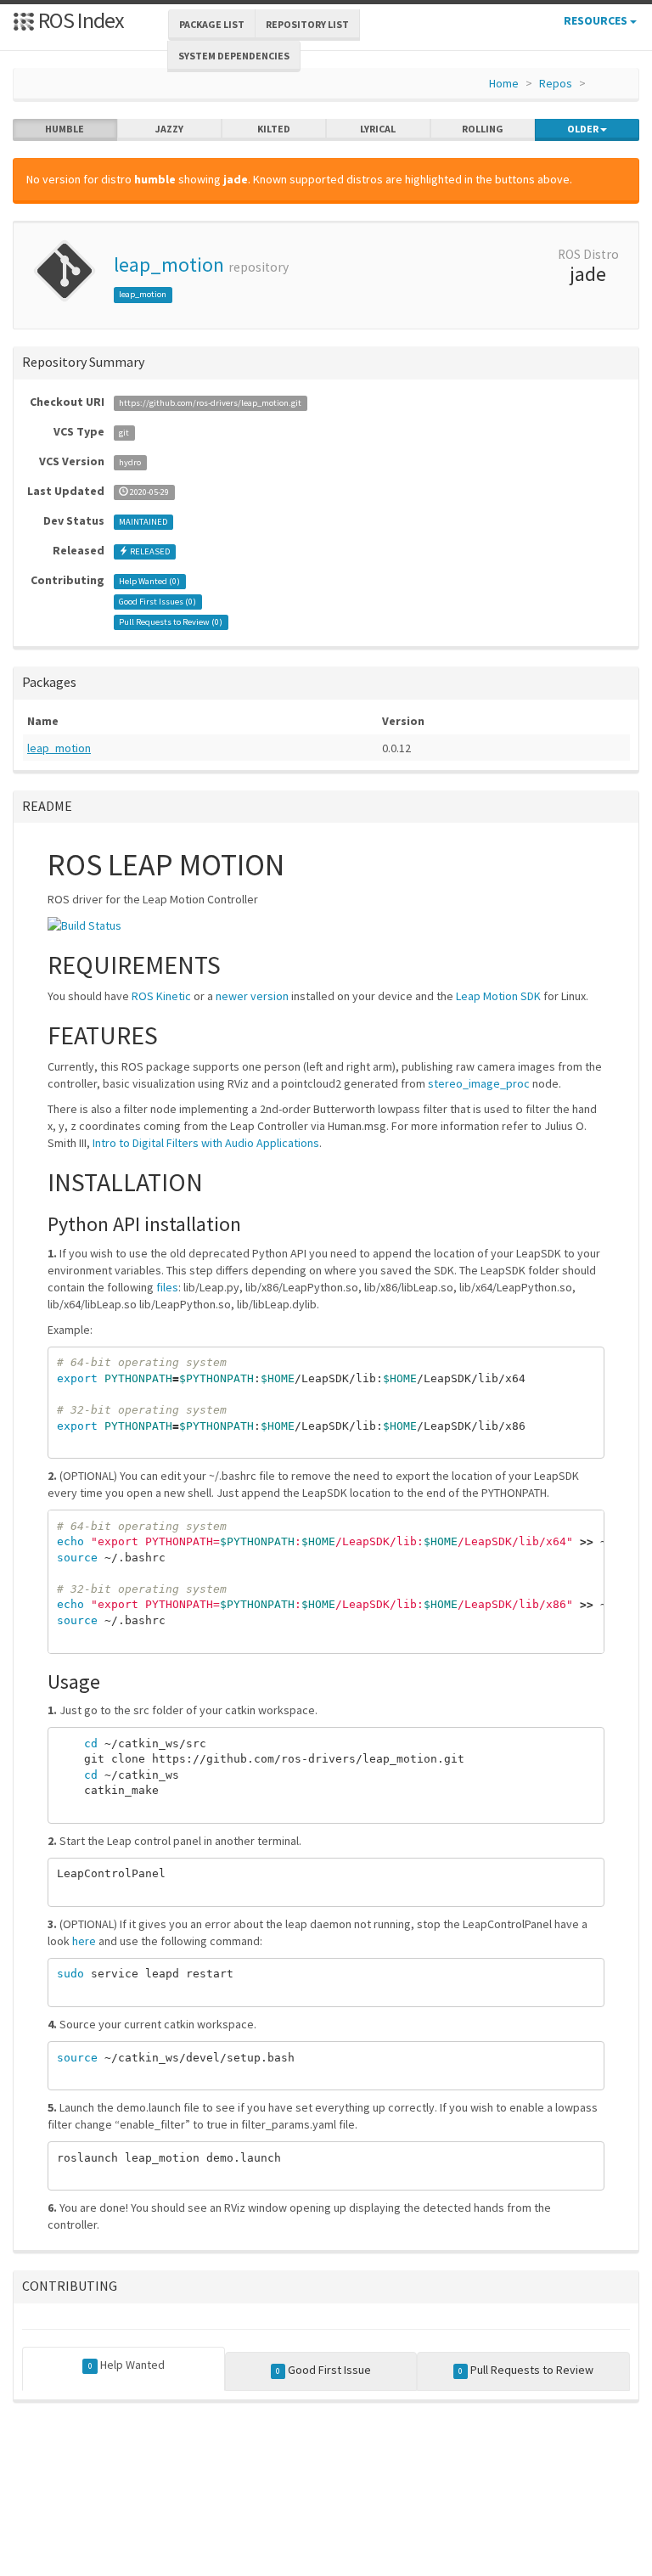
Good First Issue (323, 2370)
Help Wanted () (149, 581)
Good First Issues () (157, 602)
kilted (274, 129)
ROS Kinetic (161, 996)
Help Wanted (126, 2365)
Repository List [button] (307, 24)
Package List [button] (212, 24)
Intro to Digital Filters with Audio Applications (206, 1143)
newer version (252, 996)
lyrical (378, 129)
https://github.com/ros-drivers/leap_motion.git (210, 403)
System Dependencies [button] (234, 56)
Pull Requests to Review (526, 2370)
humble (65, 129)
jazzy (169, 129)
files (167, 1287)
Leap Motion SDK (498, 996)
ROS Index (79, 20)
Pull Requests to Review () (171, 622)
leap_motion (169, 264)
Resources (597, 20)
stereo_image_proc (479, 1083)
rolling (483, 129)
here (84, 1941)
